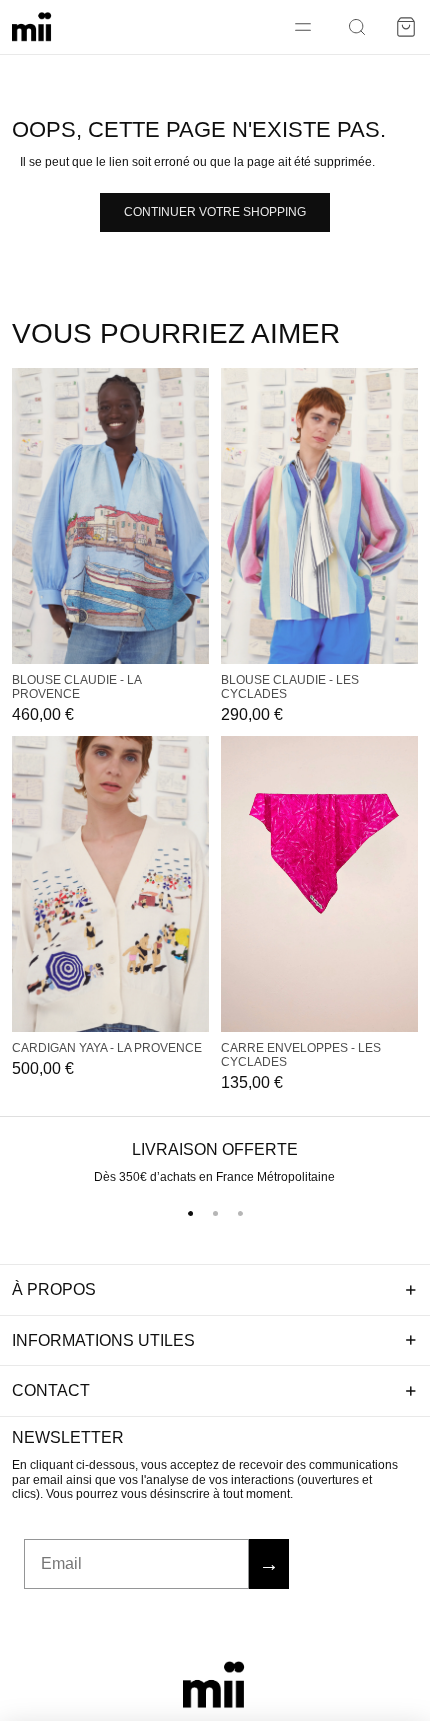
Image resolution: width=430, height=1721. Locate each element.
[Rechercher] (357, 27)
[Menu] (303, 27)
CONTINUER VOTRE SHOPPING (215, 212)
